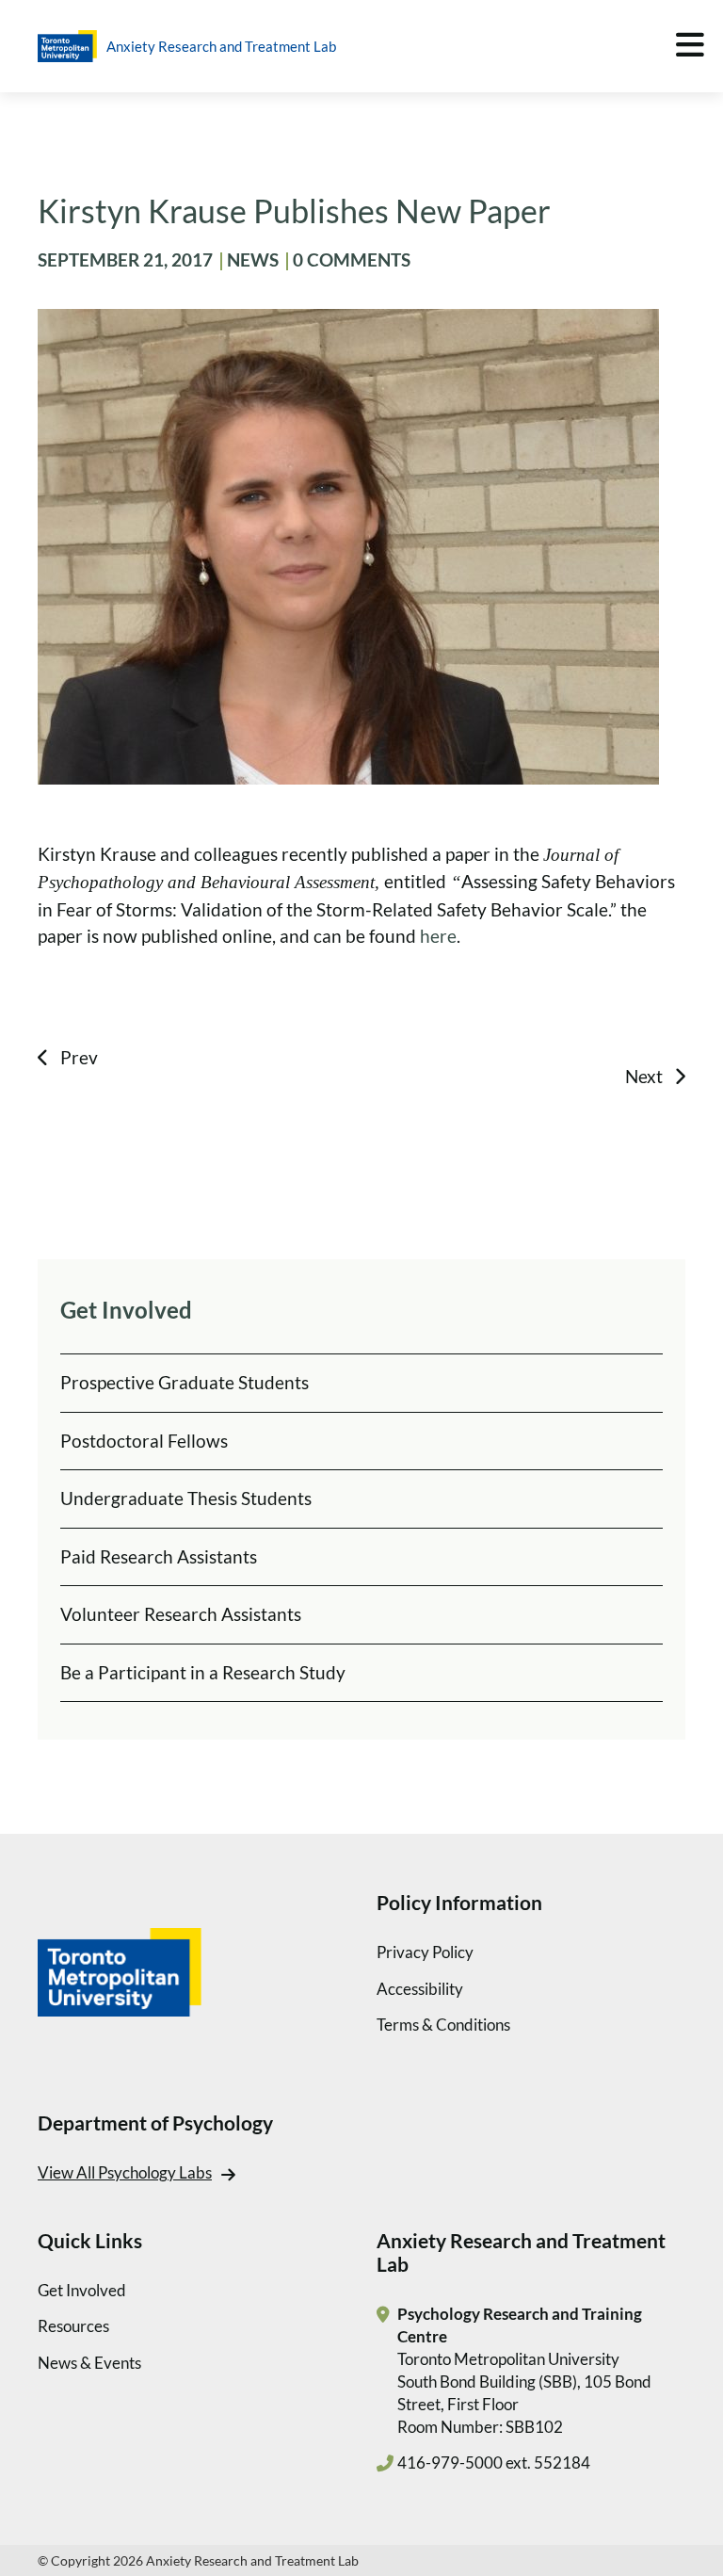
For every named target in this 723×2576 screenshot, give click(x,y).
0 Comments (352, 259)
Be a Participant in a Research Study (203, 1672)
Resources (73, 2326)
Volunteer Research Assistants (181, 1614)
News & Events (89, 2363)
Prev (79, 1057)
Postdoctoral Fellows (144, 1441)
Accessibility (420, 1989)
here (438, 936)
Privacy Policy (425, 1952)
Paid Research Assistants (159, 1556)
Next (644, 1076)
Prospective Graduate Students (185, 1382)
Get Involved (82, 2290)
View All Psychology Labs (125, 2172)
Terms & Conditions (443, 2025)
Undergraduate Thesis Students (186, 1498)
